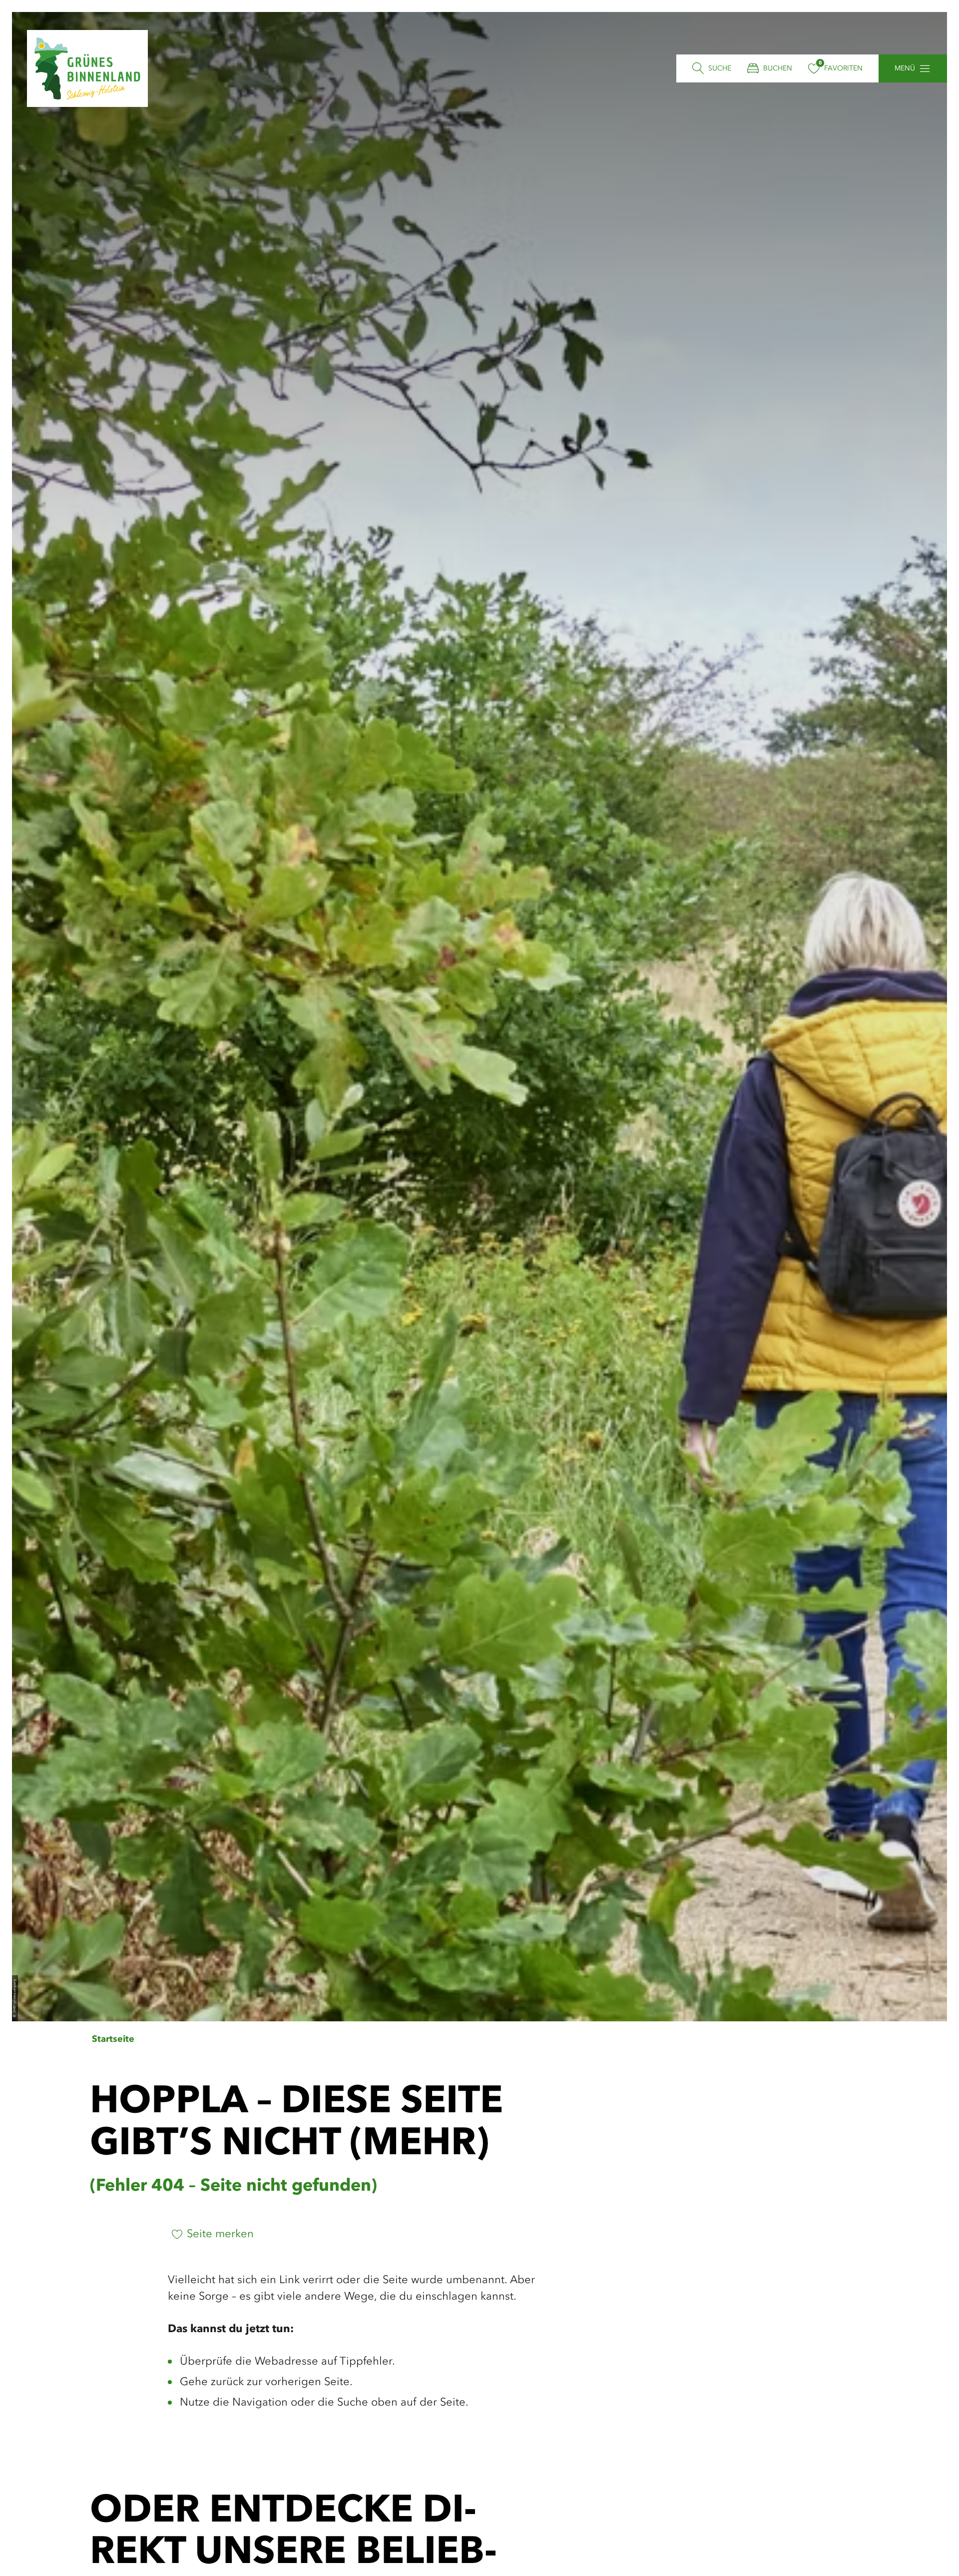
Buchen (778, 68)
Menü (905, 68)
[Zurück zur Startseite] (87, 68)
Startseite (113, 2039)
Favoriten (843, 68)
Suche (720, 68)
